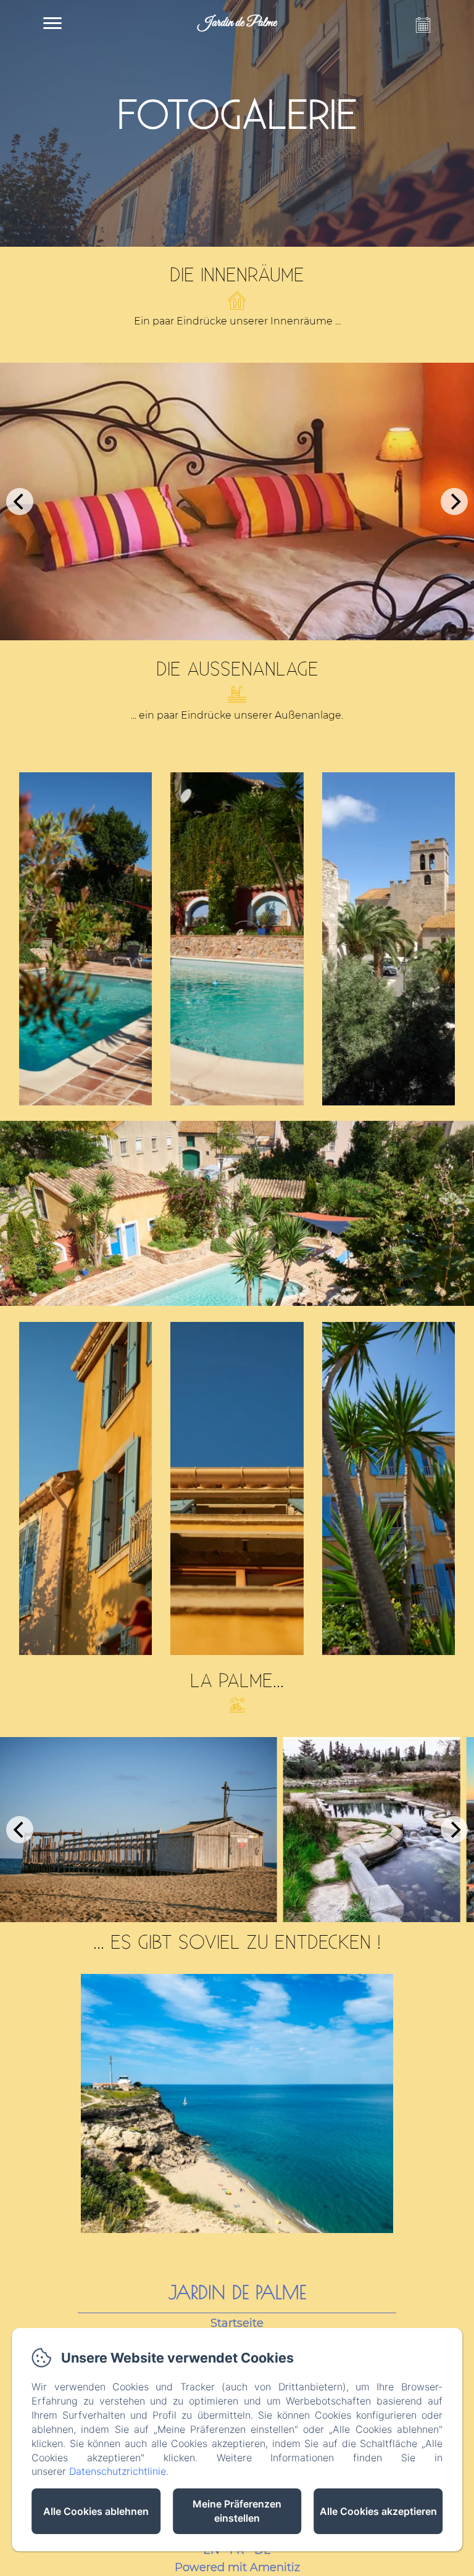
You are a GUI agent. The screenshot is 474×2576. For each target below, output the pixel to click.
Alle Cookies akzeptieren (378, 2511)
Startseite (237, 2323)
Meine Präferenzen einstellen (237, 2511)
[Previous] (20, 502)
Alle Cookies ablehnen (96, 2511)
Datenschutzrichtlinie (118, 2471)
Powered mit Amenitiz (237, 2567)
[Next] (454, 502)
